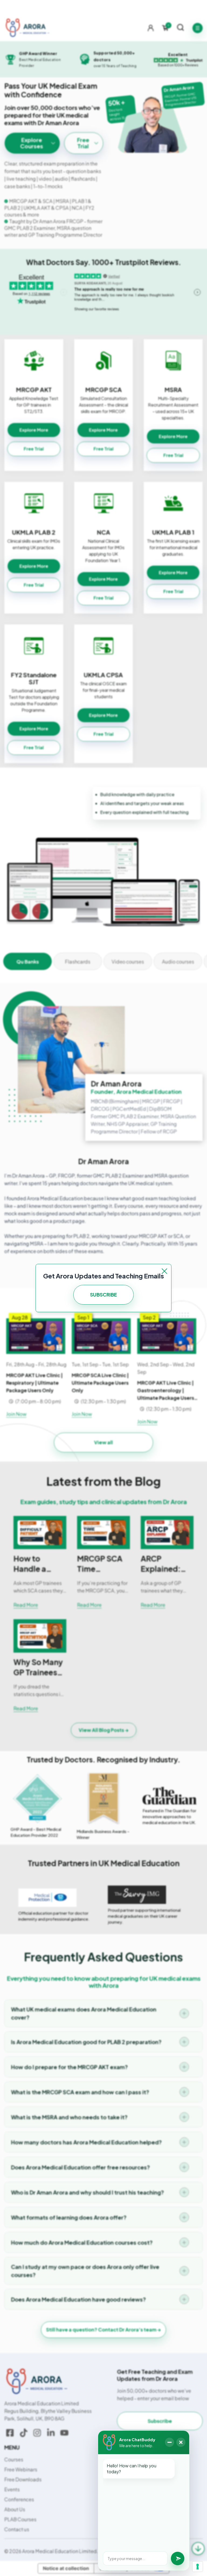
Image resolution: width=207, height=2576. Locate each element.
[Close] (164, 1271)
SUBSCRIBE (103, 1294)
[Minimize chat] (170, 2442)
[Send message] (178, 2558)
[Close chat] (181, 2442)
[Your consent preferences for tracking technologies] (198, 2567)
